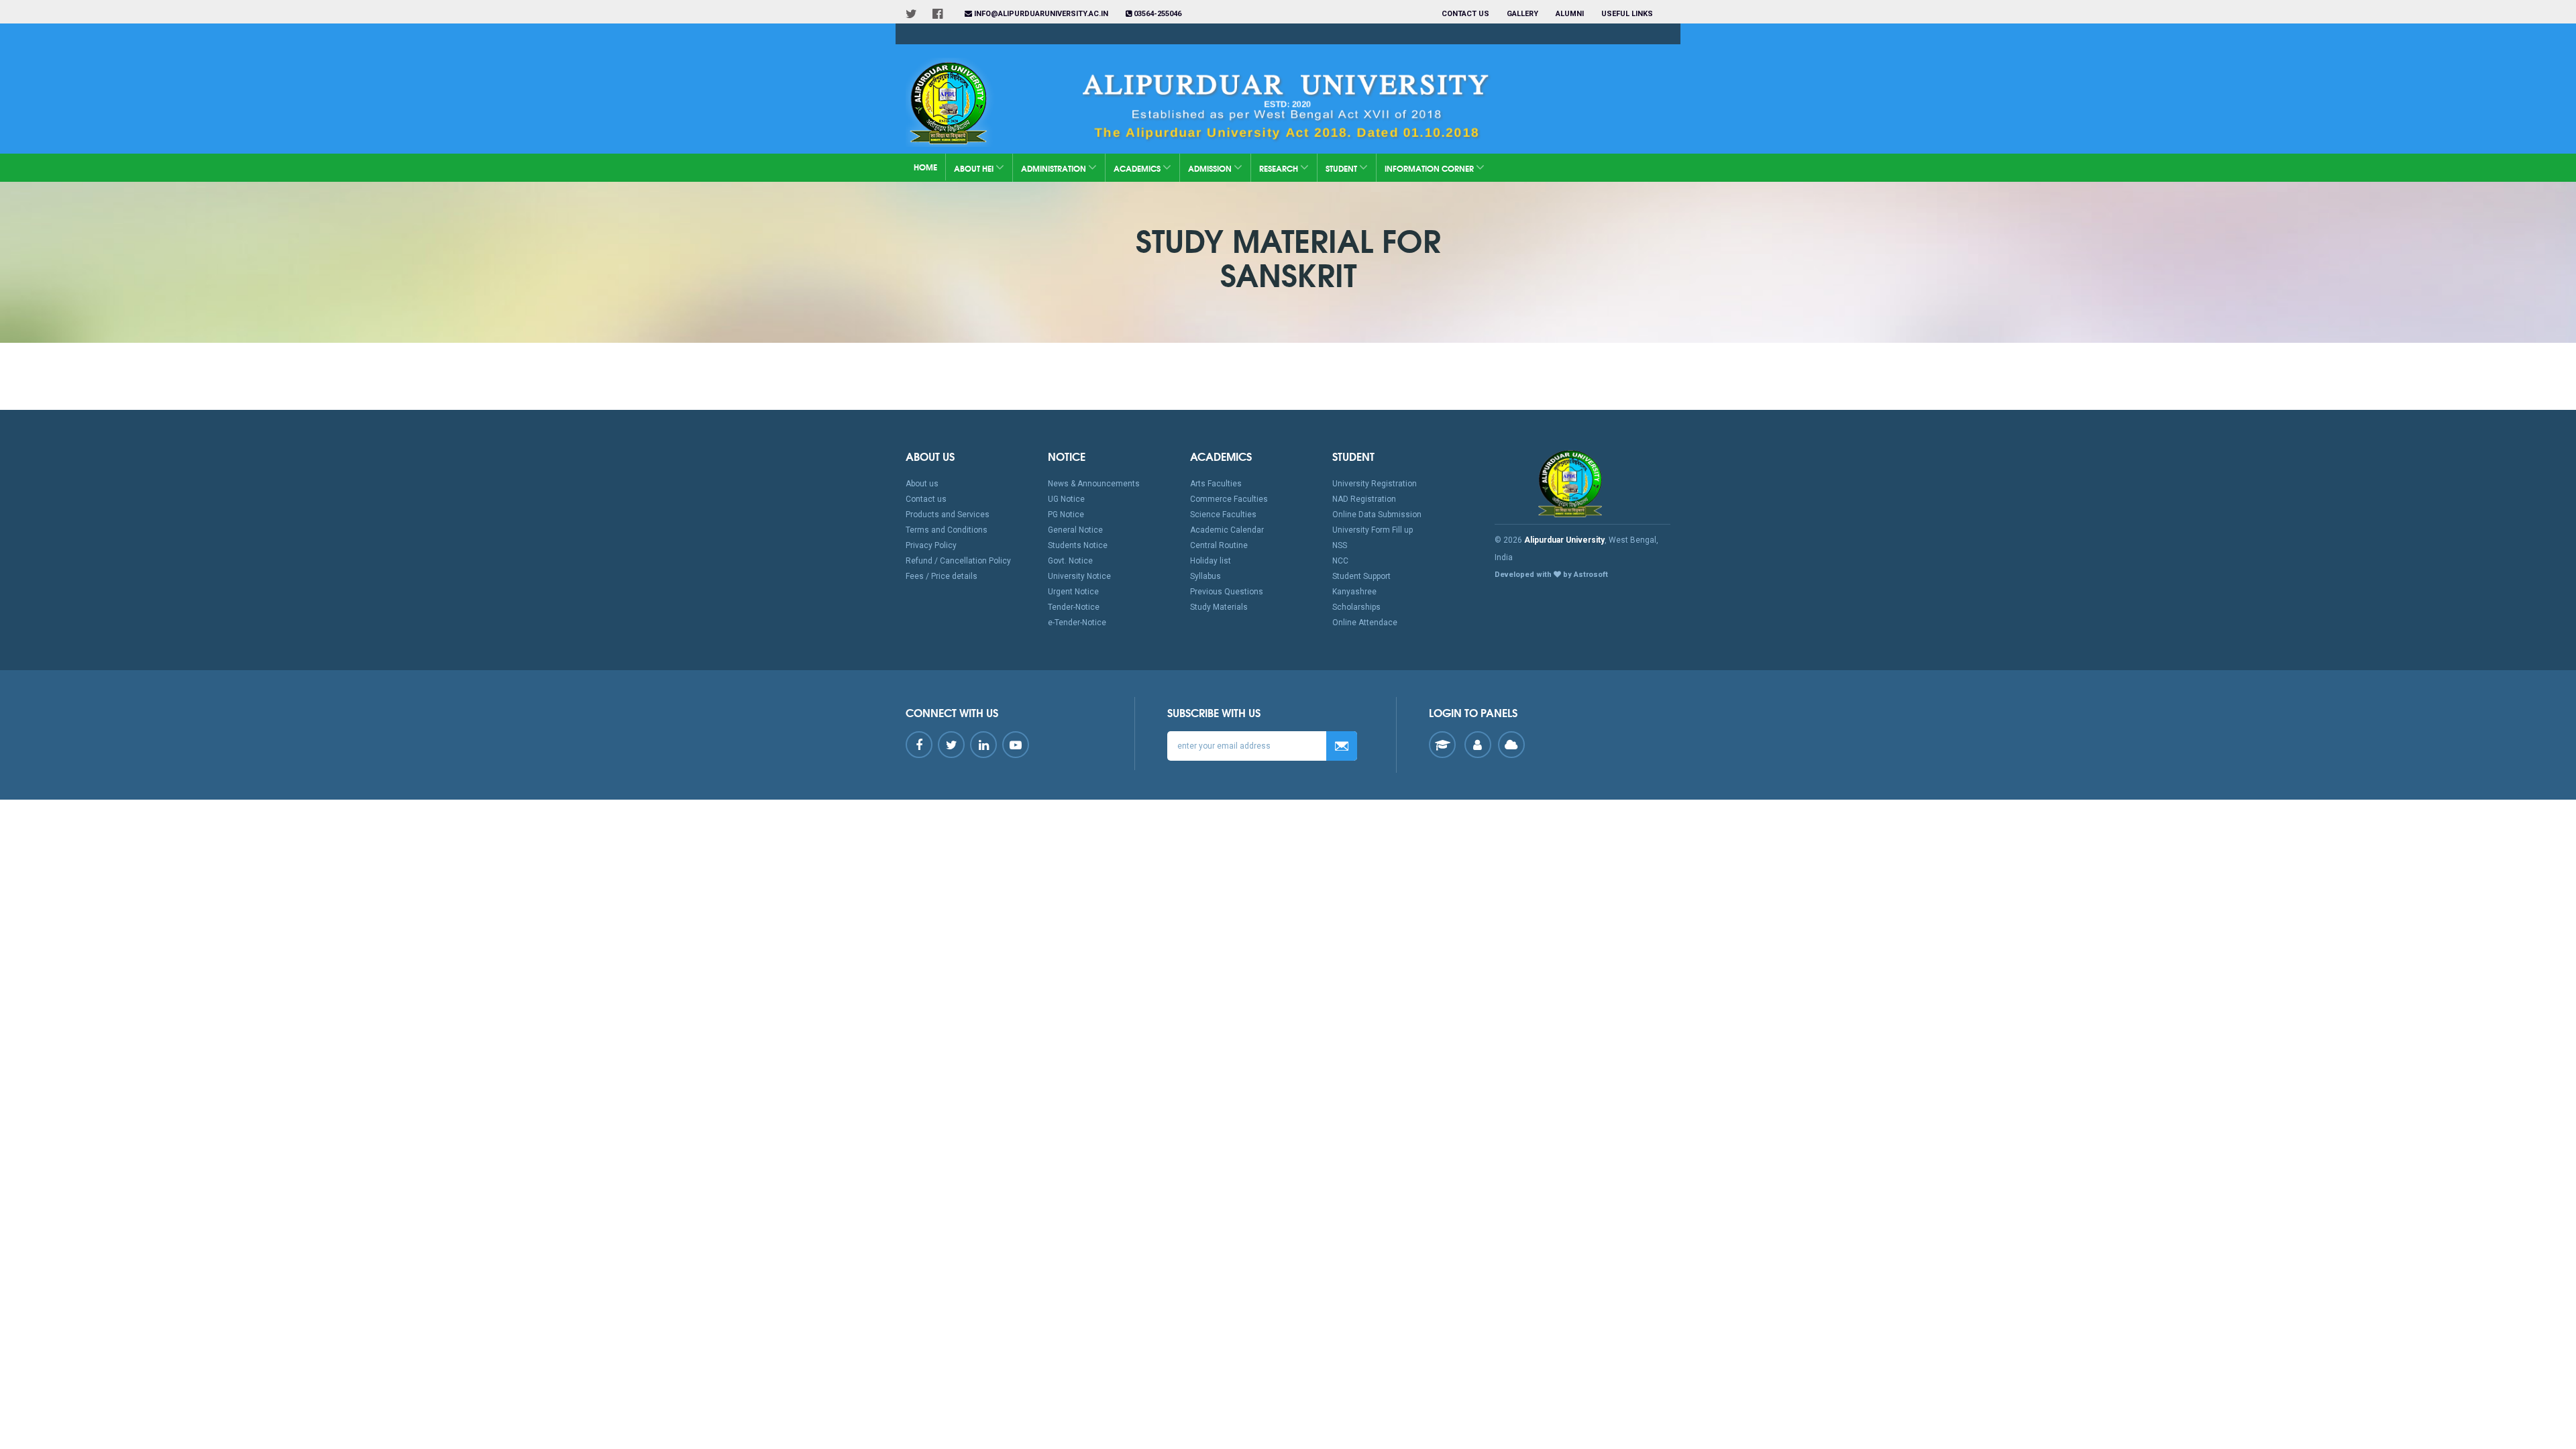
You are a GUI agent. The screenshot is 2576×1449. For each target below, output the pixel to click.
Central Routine (1219, 545)
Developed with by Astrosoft (1551, 575)
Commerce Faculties (1229, 499)
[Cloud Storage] (1511, 745)
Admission (1211, 168)
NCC (1340, 561)
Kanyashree (1354, 592)
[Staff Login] (1478, 745)
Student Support (1361, 576)
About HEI (975, 168)
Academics (1138, 168)
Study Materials (1219, 607)
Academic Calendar (1227, 530)
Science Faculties (1223, 515)
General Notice (1075, 530)
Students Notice (1078, 545)
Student (1342, 168)
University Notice (1079, 576)
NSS (1340, 545)
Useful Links (1628, 14)
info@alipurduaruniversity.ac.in (1040, 14)
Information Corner (1430, 168)
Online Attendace (1365, 623)
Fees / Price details (942, 576)
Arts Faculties (1216, 484)
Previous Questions (1227, 592)
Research (1280, 168)
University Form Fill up (1373, 530)
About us (922, 484)
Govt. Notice (1070, 561)
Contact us (1465, 14)
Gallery (1522, 14)
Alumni (1570, 14)
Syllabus (1205, 576)
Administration (1055, 168)
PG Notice (1066, 515)
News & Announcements (1094, 484)
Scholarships (1356, 607)
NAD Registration (1364, 499)
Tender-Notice (1074, 607)
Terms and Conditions (947, 530)
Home (925, 167)
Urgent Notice (1073, 592)
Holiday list (1211, 561)
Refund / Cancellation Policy (958, 561)
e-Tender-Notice (1077, 623)
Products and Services (948, 515)
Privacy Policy (931, 545)
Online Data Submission (1377, 515)
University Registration (1375, 484)
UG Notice (1066, 499)
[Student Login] (1442, 745)
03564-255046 (1157, 14)
